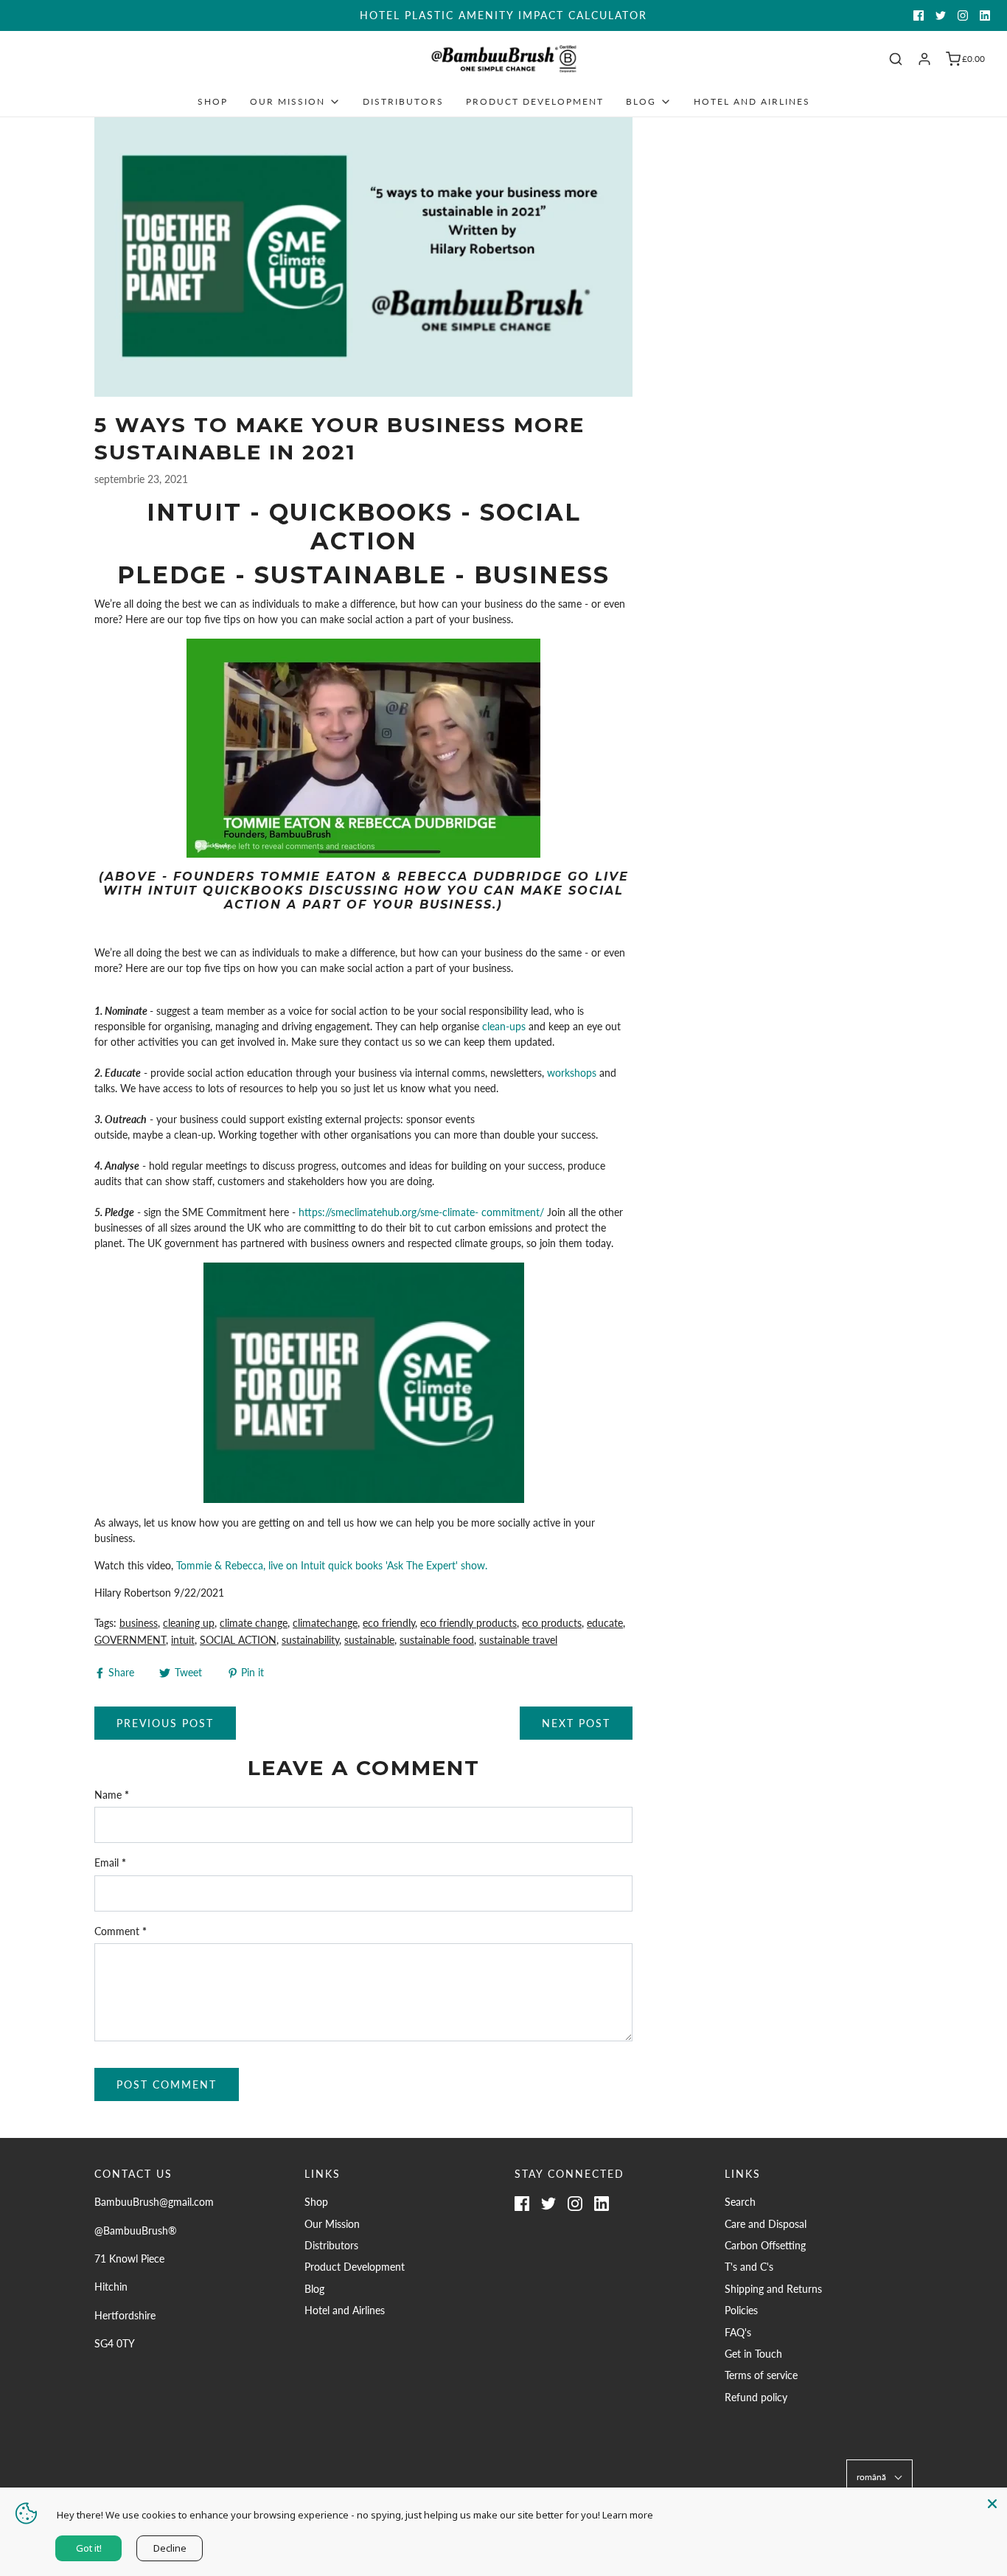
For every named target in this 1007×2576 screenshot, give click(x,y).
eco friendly (389, 1623)
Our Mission (332, 2224)
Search (740, 2202)
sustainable (369, 1640)
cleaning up (189, 1623)
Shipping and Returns (773, 2289)
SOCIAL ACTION (238, 1640)
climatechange (325, 1623)
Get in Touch (753, 2354)
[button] (879, 2477)
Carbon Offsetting (765, 2245)
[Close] (992, 2502)
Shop (213, 101)
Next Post (576, 1723)
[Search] (896, 59)
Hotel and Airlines (752, 101)
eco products (552, 1623)
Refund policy (756, 2397)
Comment (121, 1931)
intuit (183, 1640)
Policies (741, 2310)
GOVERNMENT (130, 1640)
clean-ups (504, 1026)
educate (605, 1623)
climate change (254, 1623)
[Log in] (924, 59)
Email (110, 1862)
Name (112, 1795)
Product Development (535, 101)
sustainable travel (518, 1640)
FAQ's (738, 2332)
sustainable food (437, 1640)
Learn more (628, 2515)
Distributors (403, 101)
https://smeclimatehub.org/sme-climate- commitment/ (423, 1212)
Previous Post (165, 1723)
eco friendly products (468, 1623)
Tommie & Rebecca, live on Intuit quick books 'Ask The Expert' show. (332, 1565)
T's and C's (749, 2267)
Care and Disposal (766, 2224)
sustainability (310, 1640)
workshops (572, 1073)
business (139, 1623)
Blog (314, 2289)
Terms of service (761, 2375)
